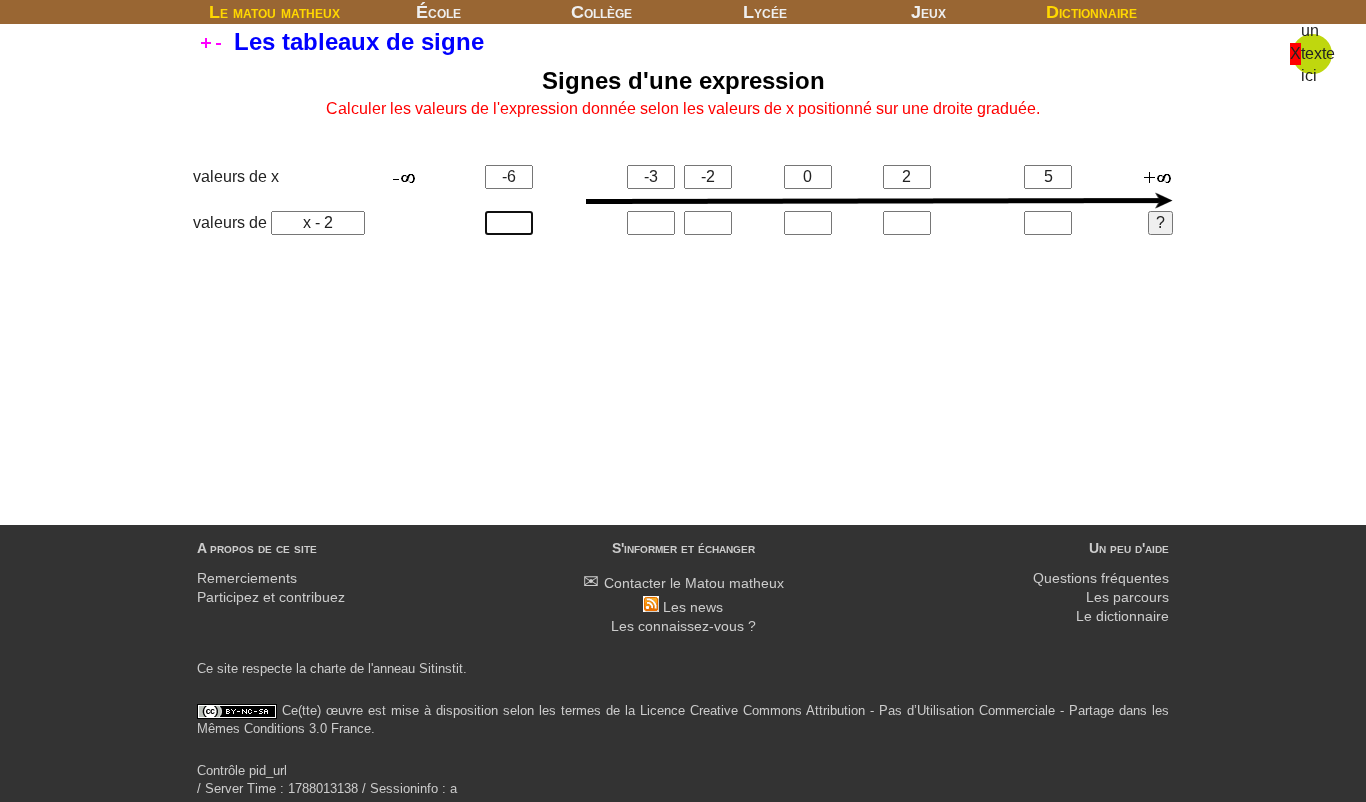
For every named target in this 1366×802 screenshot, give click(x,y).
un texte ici (1318, 53)
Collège (601, 12)
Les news (693, 607)
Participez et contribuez (271, 597)
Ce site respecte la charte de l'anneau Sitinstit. (332, 668)
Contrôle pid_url (242, 770)
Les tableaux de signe (355, 41)
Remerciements (247, 578)
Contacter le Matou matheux (694, 583)
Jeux (928, 12)
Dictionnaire (1091, 12)
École (438, 12)
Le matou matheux (274, 12)
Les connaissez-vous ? (683, 626)
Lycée (765, 12)
